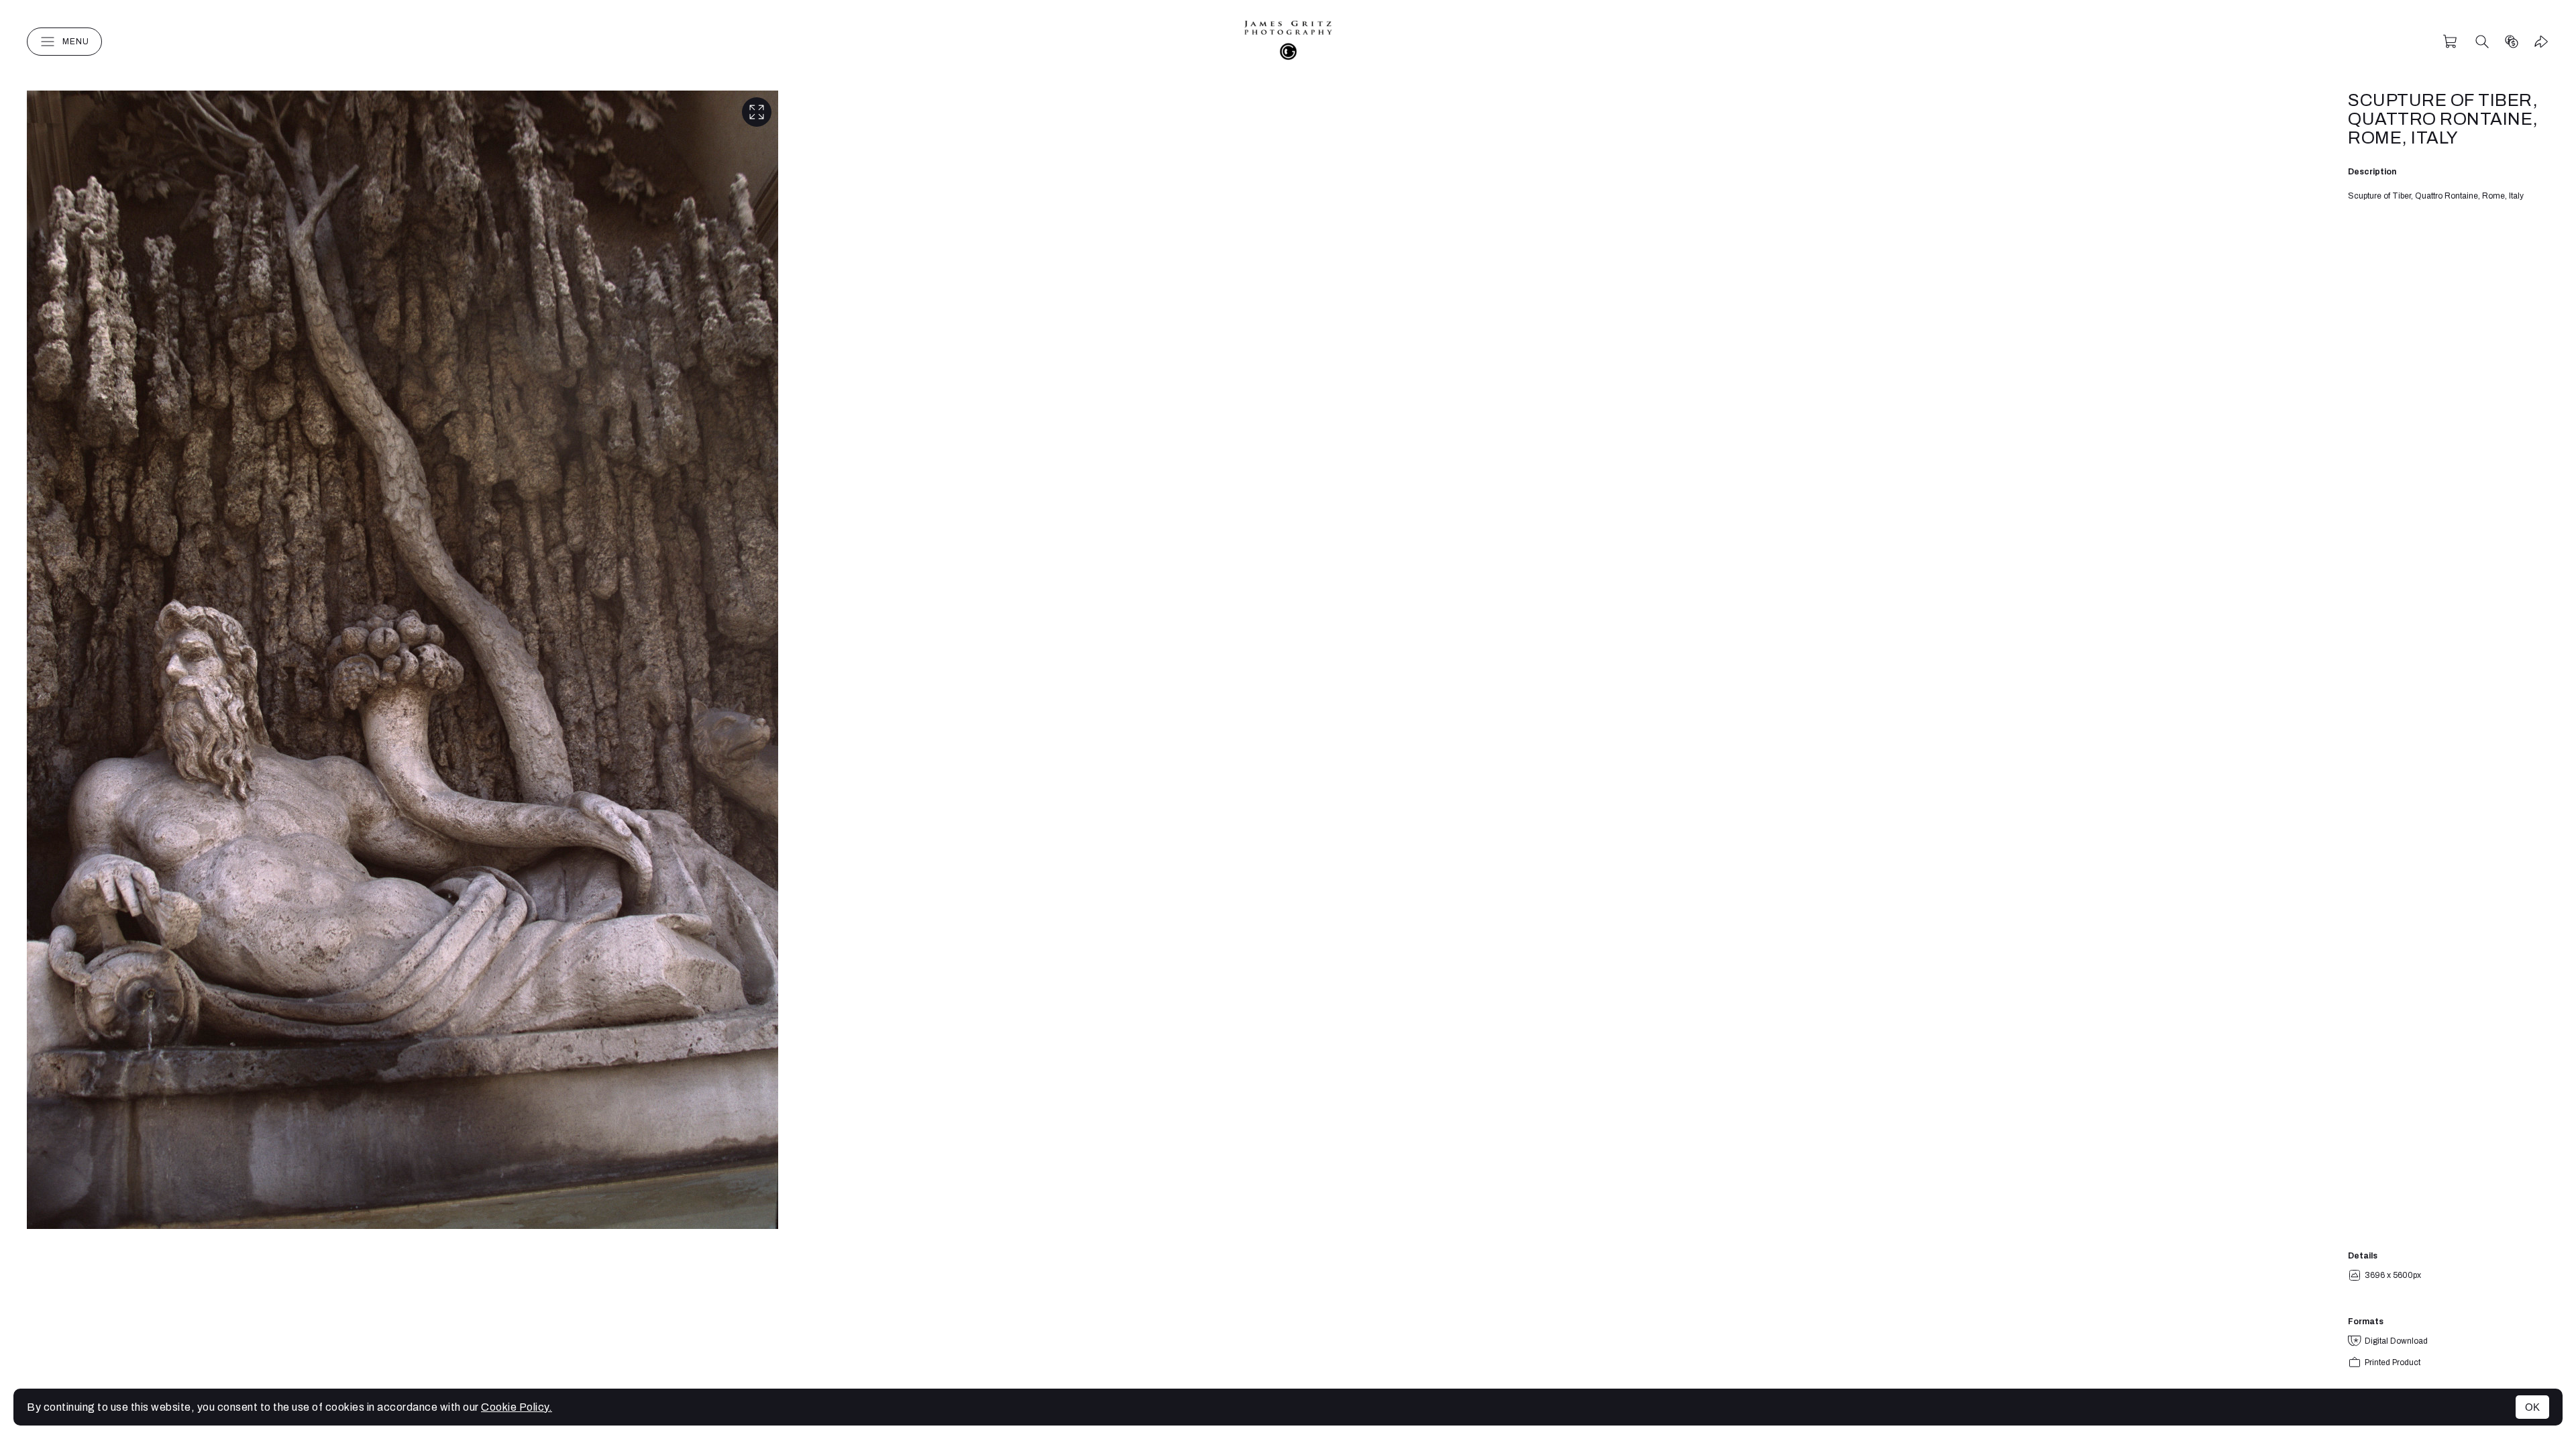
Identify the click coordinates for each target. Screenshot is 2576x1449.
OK (2532, 1407)
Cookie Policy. (517, 1407)
